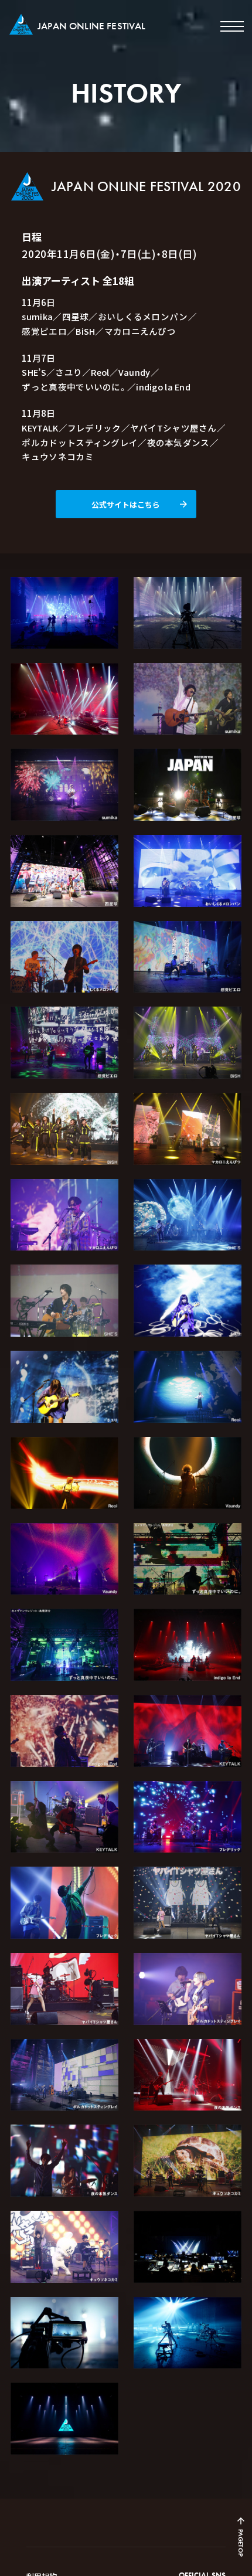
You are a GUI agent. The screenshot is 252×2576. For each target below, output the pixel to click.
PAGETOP (241, 2543)
